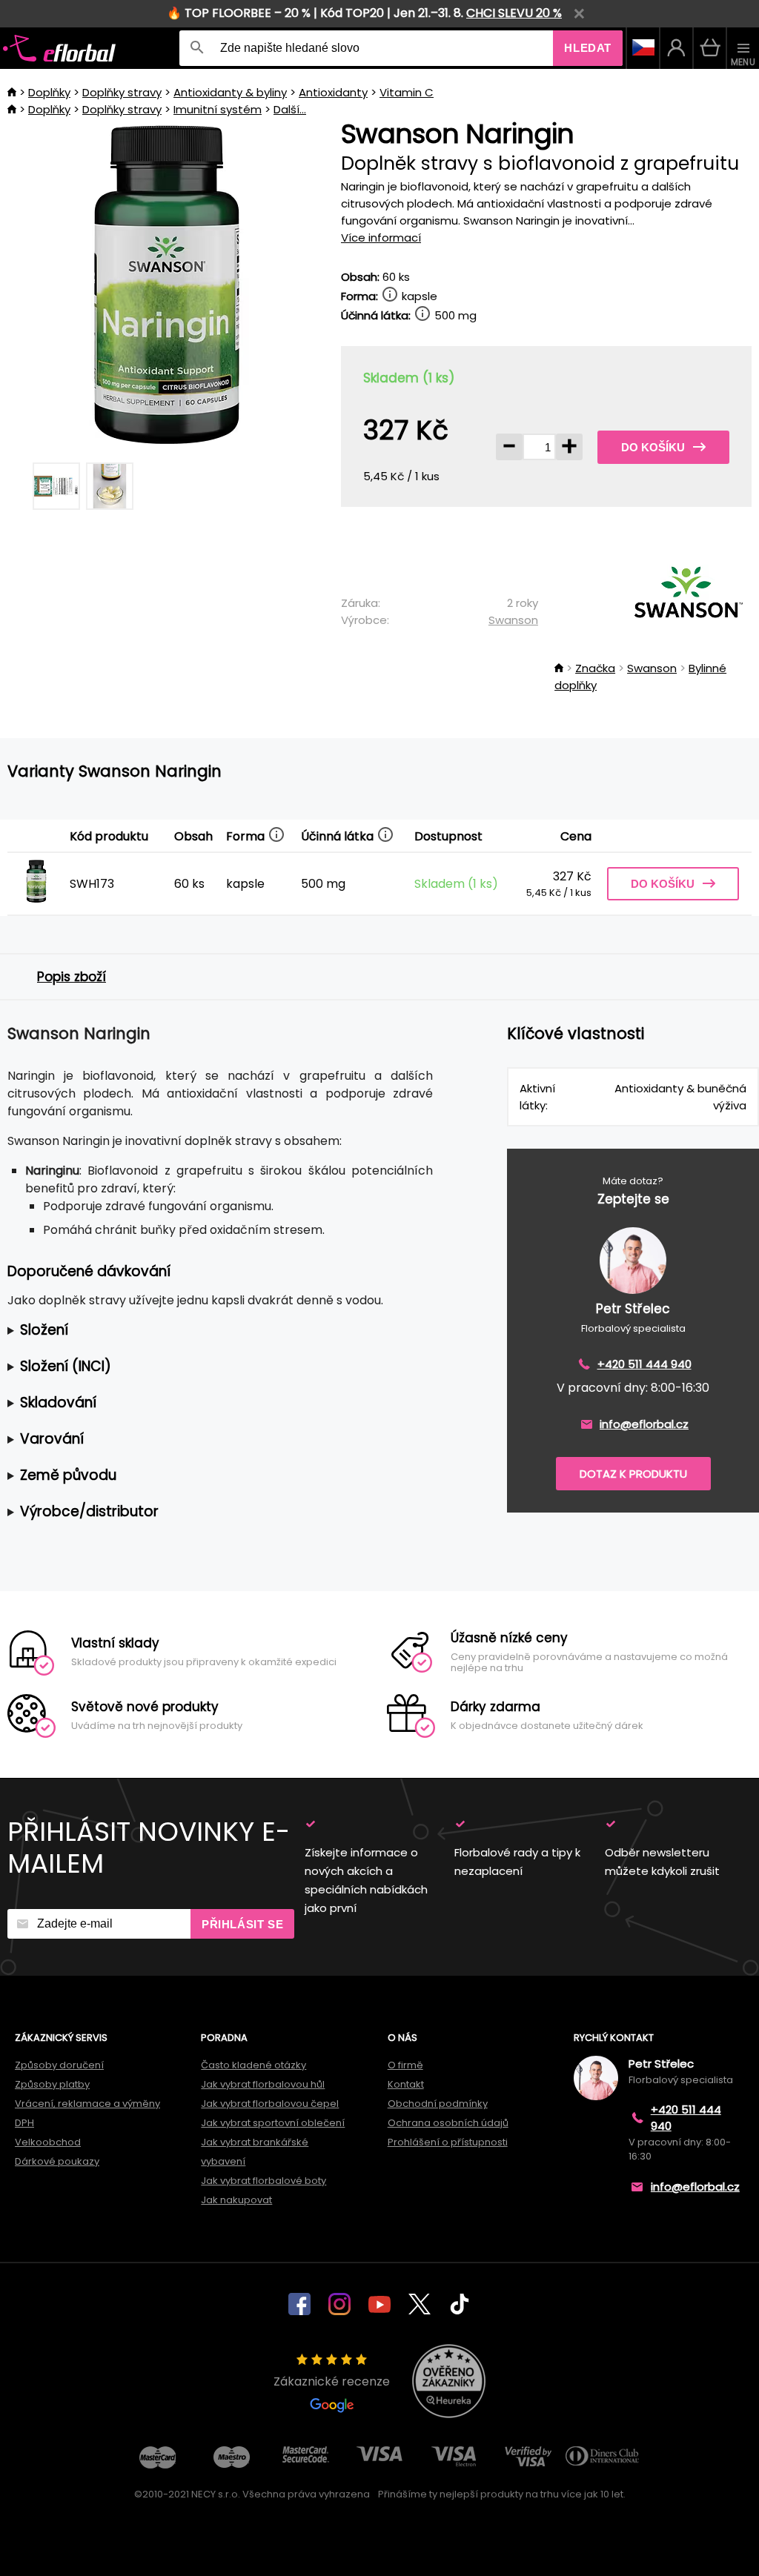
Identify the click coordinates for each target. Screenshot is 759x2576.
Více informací (381, 238)
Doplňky (49, 92)
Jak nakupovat (236, 2200)
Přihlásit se (242, 1924)
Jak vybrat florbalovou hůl (263, 2084)
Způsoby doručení (59, 2065)
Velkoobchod (48, 2142)
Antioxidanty (333, 92)
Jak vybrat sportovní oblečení (273, 2123)
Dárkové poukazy (57, 2161)
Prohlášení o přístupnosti (448, 2142)
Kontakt (406, 2084)
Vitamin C (407, 92)
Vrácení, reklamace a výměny (87, 2104)
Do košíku (653, 447)
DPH (24, 2123)
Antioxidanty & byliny (230, 92)
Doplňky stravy (122, 92)
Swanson (513, 620)
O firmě (405, 2065)
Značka (595, 668)
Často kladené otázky (253, 2065)
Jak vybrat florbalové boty (264, 2181)
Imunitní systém (218, 109)
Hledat (588, 48)
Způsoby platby (52, 2084)
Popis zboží (72, 977)
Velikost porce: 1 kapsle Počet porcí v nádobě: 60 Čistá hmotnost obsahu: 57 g (213, 1331)
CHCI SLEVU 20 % (514, 13)
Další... (290, 109)
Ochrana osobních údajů (448, 2123)
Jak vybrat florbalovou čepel (270, 2104)
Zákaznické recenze (332, 2381)
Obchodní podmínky (438, 2104)
